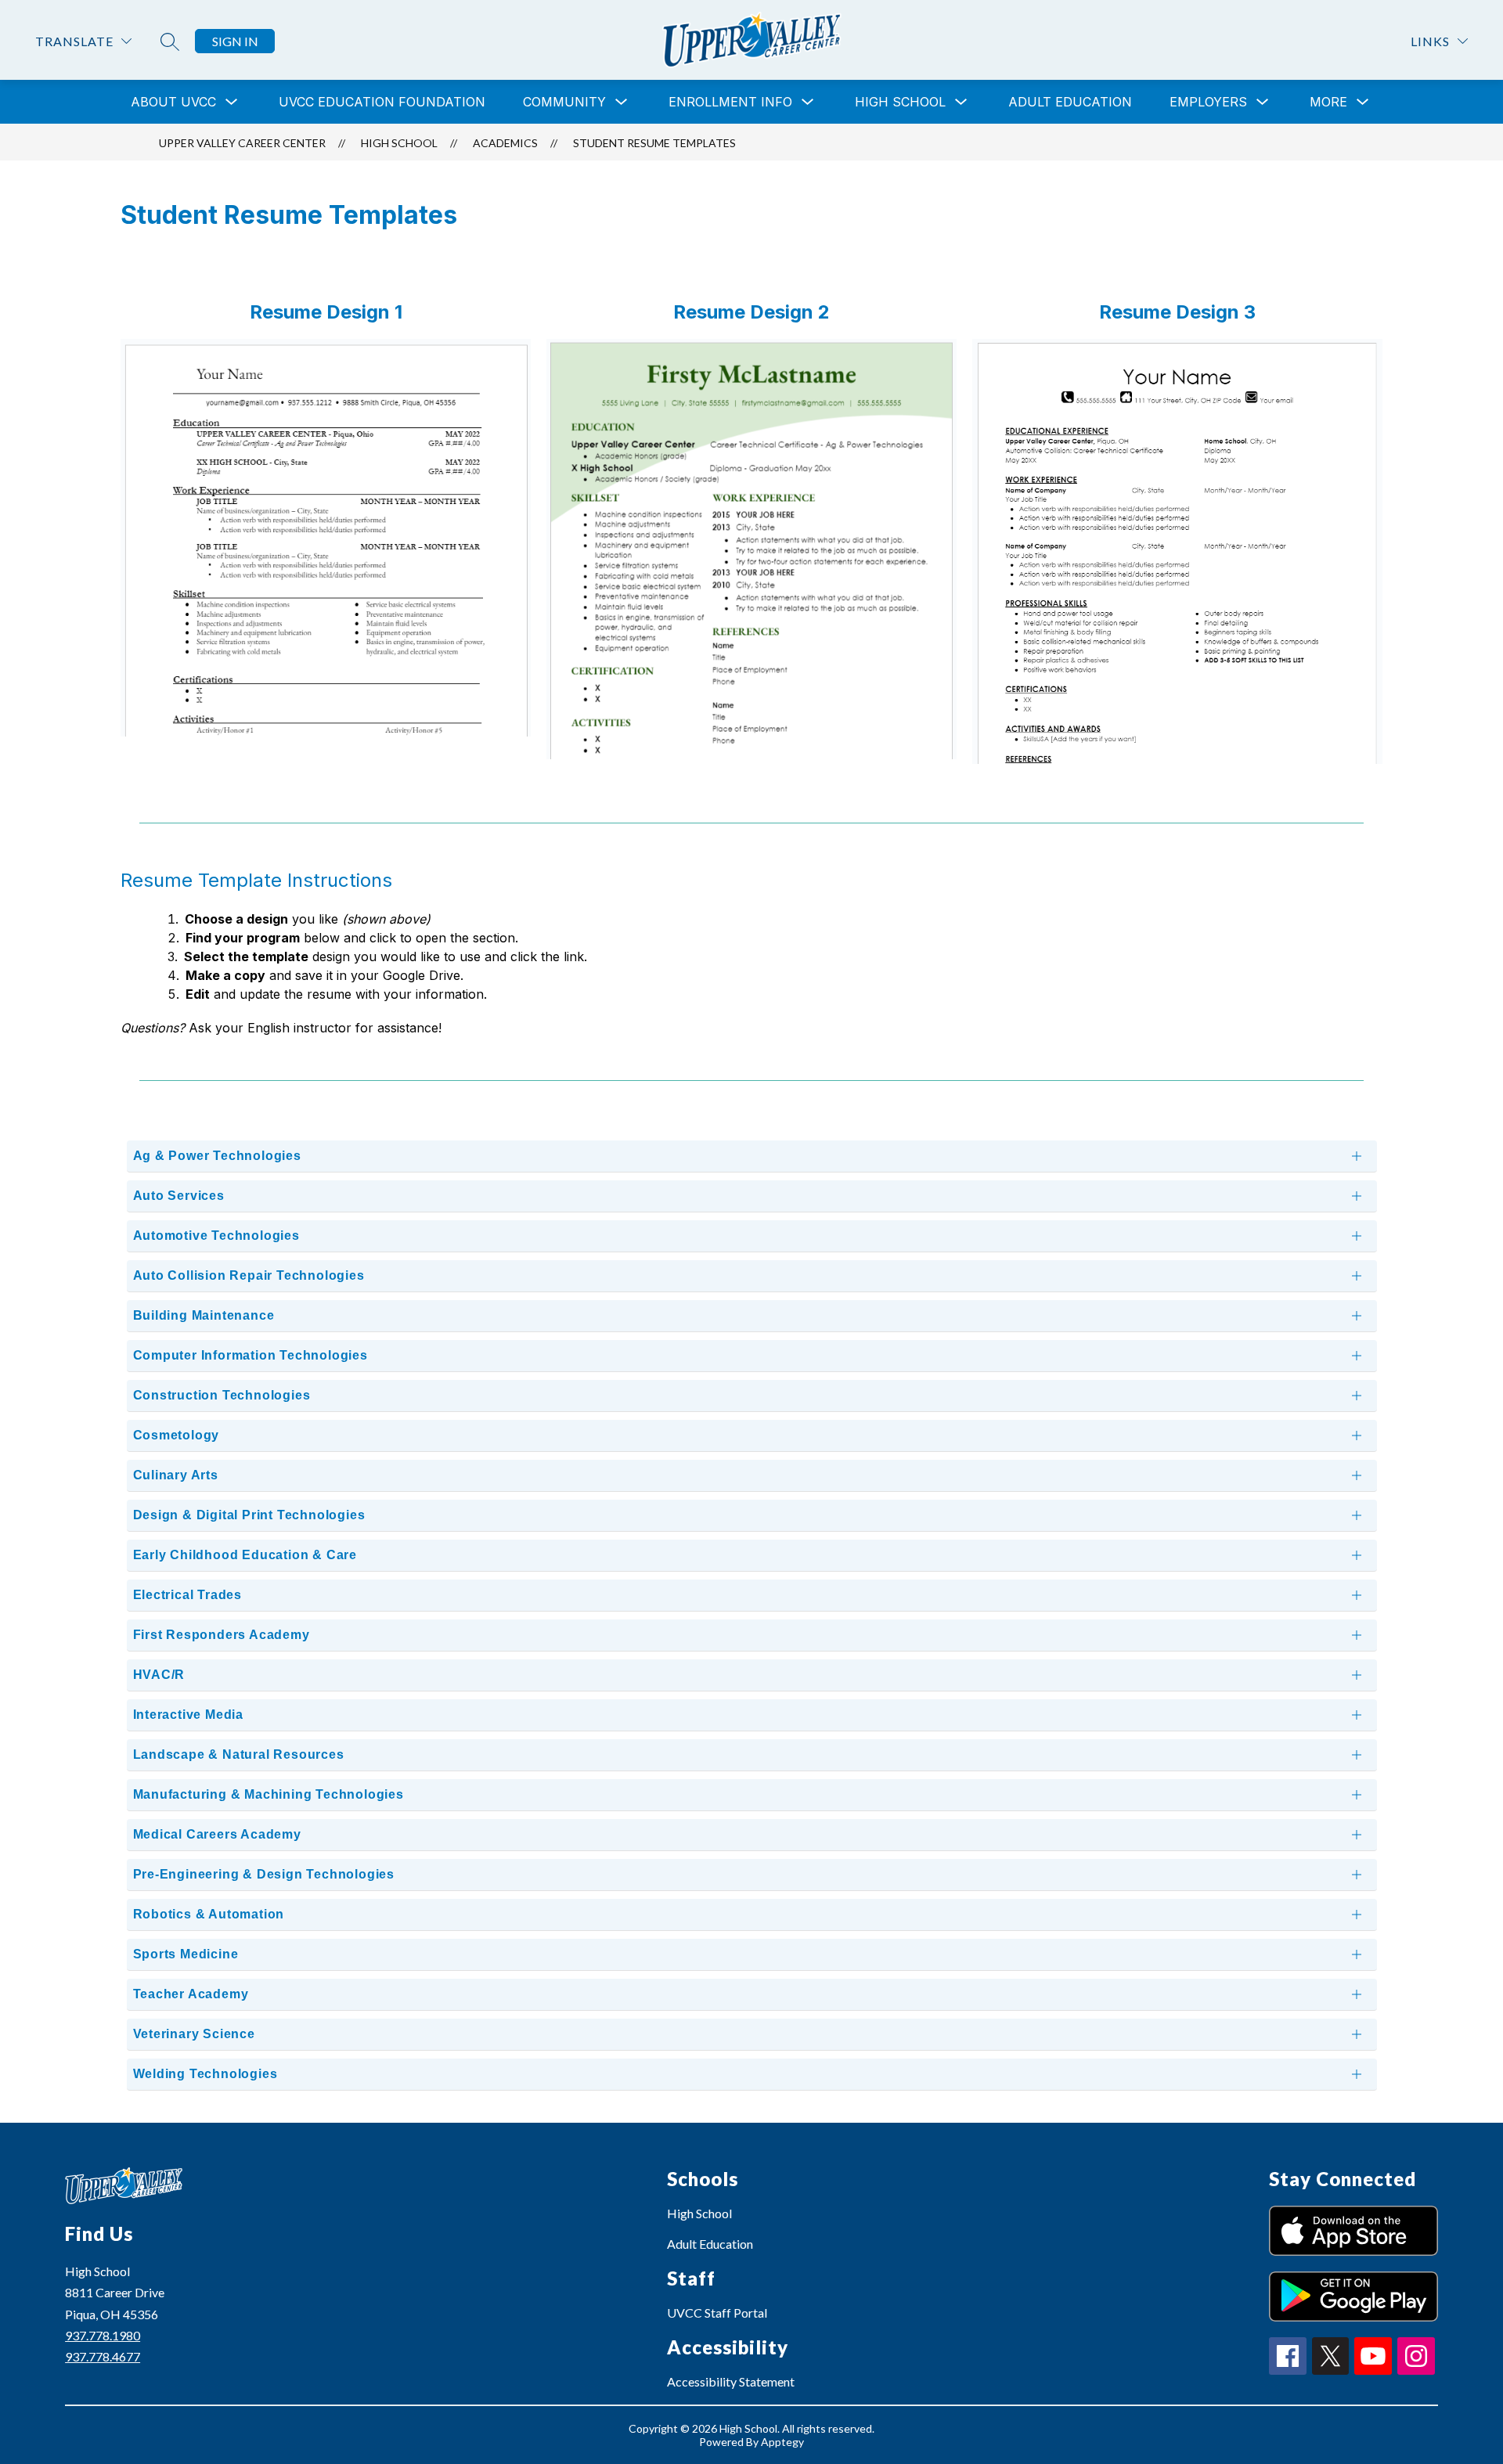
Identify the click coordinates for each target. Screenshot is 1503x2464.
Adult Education (1070, 102)
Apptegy (782, 2442)
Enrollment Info (730, 102)
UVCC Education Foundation (382, 102)
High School (699, 2213)
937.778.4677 (103, 2356)
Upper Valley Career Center (242, 143)
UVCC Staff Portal (717, 2313)
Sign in (235, 41)
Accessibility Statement (731, 2381)
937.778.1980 (103, 2335)
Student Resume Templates (654, 143)
